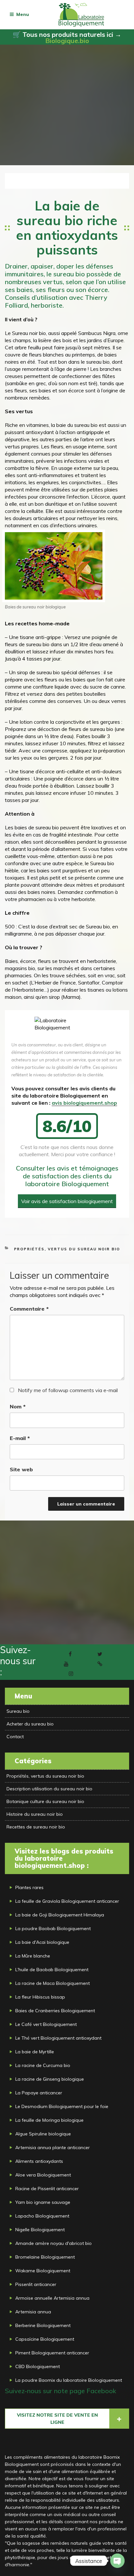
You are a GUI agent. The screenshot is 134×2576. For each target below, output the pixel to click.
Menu (23, 14)
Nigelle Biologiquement (40, 2230)
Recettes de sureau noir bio (36, 1827)
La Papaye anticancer (39, 2093)
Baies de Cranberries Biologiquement (55, 2011)
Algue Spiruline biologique (43, 2134)
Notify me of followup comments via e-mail (68, 1390)
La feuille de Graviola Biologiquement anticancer (67, 1901)
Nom (18, 1406)
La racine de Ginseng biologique (50, 2079)
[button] (14, 181)
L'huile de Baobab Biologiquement (52, 1970)
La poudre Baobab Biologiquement (53, 1928)
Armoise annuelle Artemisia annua (52, 2298)
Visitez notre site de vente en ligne (57, 2419)
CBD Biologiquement (38, 2366)
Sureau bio (18, 1711)
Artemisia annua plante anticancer (53, 2147)
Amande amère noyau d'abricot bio (54, 2243)
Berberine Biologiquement (43, 2325)
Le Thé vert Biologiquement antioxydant (58, 2038)
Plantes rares (29, 1887)
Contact (15, 1737)
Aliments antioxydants (39, 2161)
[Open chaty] (117, 2561)
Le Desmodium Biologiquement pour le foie (62, 2106)
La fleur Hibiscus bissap (40, 1997)
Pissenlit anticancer (36, 2284)
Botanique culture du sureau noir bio (45, 1801)
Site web (21, 1469)
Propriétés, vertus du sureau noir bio (67, 1249)
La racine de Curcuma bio (43, 2065)
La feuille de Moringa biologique (49, 2120)
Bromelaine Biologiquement (45, 2257)
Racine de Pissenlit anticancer (47, 2189)
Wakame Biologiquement (43, 2271)
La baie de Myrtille (35, 2052)
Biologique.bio (67, 41)
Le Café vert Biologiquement (46, 2024)
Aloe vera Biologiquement (43, 2175)
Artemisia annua (33, 2312)
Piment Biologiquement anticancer (52, 2353)
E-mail (20, 1438)
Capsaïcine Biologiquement (45, 2339)
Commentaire (29, 1309)
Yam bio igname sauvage (43, 2202)
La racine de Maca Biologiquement (53, 1983)
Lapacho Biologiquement (42, 2216)
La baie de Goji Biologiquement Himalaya (60, 1915)
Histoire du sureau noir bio (35, 1814)
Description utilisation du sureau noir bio (49, 1789)
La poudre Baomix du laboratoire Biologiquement (69, 2380)
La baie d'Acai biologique (42, 1942)
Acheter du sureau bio (30, 1724)
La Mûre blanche (33, 1956)
